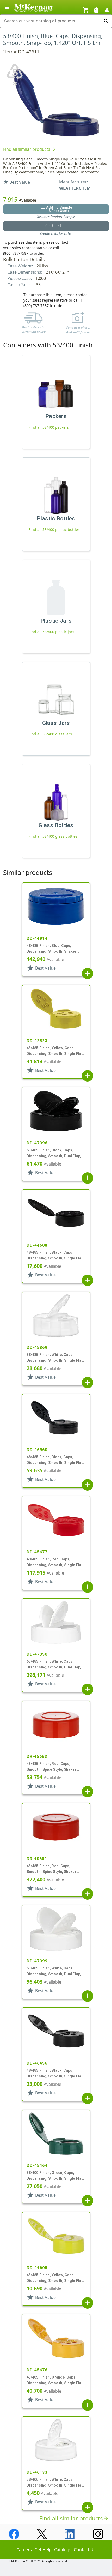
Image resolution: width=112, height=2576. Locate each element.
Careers (24, 2550)
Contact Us (85, 2550)
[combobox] (52, 21)
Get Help (43, 2550)
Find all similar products (30, 149)
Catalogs (63, 2550)
